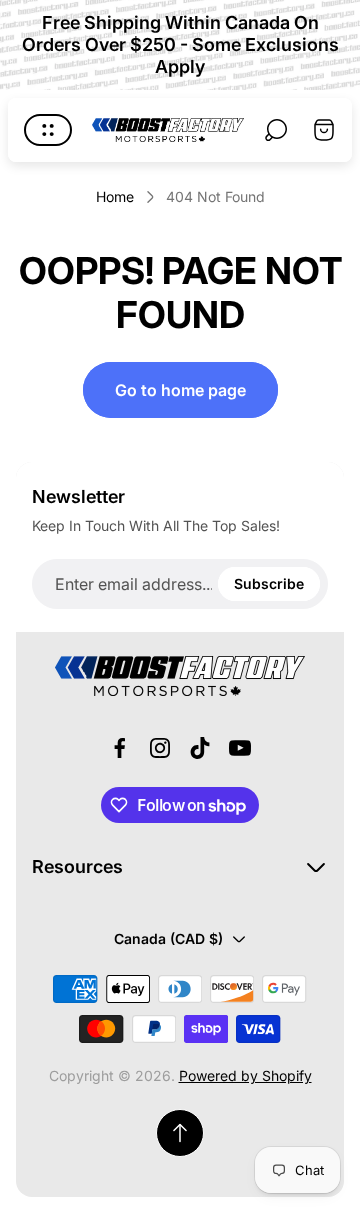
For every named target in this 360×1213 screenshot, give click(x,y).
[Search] (276, 130)
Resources (77, 866)
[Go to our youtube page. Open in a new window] (240, 748)
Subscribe (269, 583)
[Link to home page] (180, 676)
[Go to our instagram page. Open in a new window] (160, 748)
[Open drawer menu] (48, 130)
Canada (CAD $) (168, 938)
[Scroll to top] (180, 1133)
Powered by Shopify (245, 1075)
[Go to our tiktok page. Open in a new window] (200, 748)
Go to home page (180, 390)
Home (115, 196)
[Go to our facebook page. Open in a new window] (120, 748)
